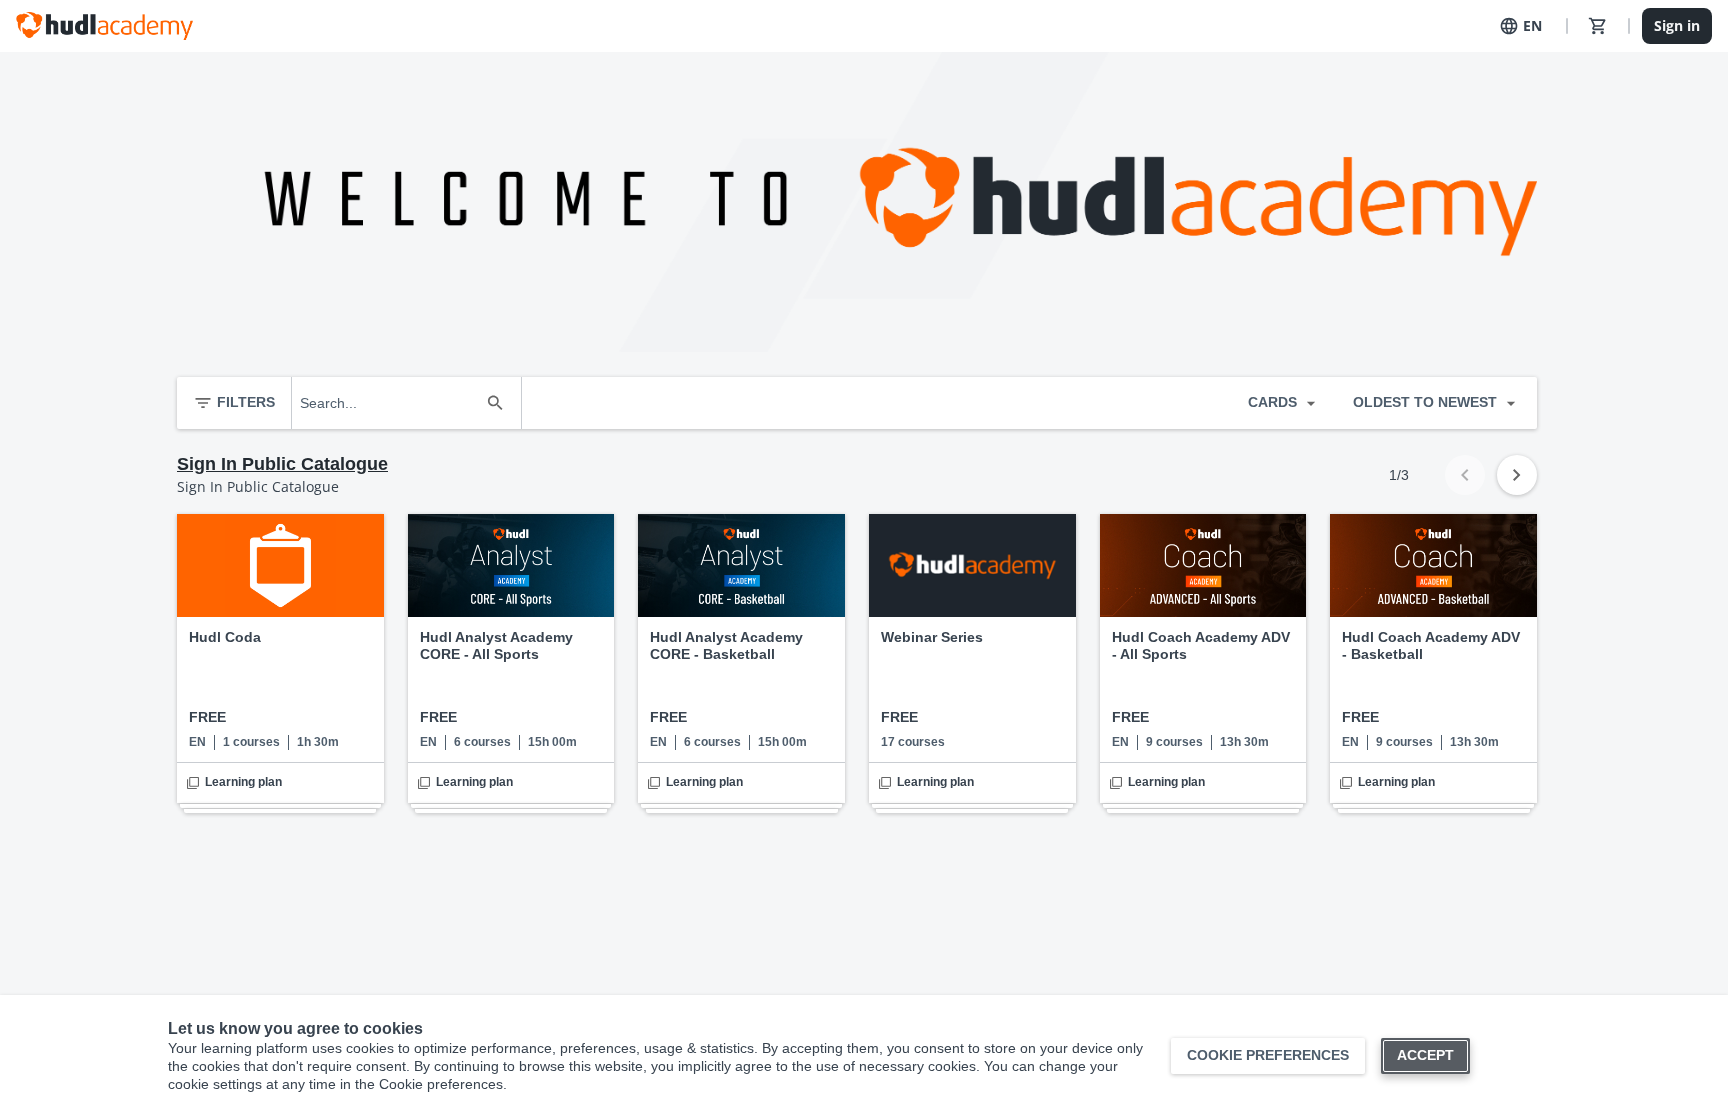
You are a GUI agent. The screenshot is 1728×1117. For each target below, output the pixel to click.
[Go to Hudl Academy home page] (104, 26)
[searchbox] (388, 403)
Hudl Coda (225, 637)
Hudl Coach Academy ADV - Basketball (1431, 646)
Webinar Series (932, 637)
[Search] (495, 403)
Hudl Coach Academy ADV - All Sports (1201, 646)
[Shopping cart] (1598, 26)
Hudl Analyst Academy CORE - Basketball (726, 646)
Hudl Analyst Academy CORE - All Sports (496, 646)
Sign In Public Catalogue (282, 464)
